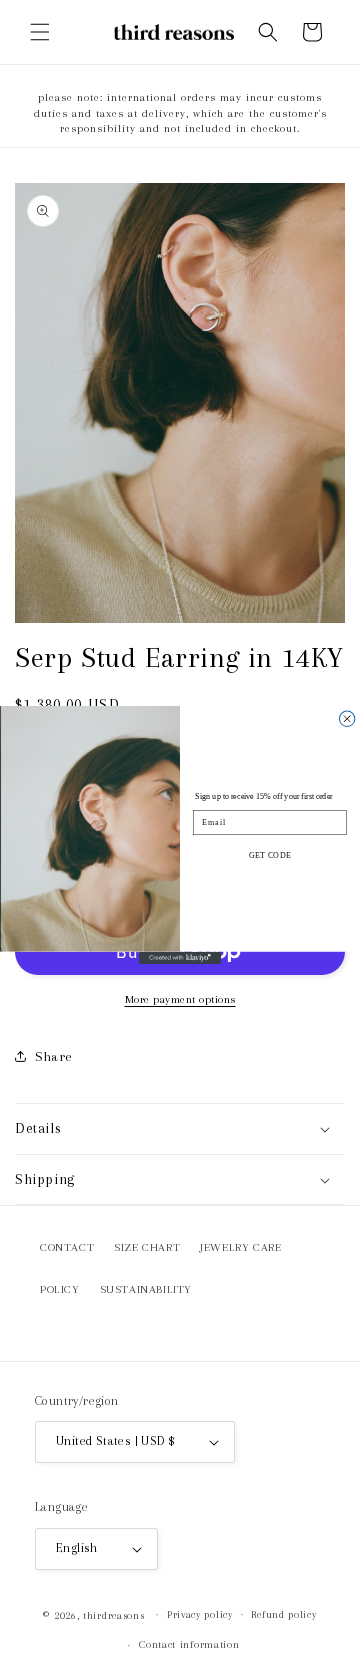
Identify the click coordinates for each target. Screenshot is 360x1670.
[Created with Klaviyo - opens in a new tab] (180, 958)
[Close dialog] (346, 718)
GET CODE (270, 855)
